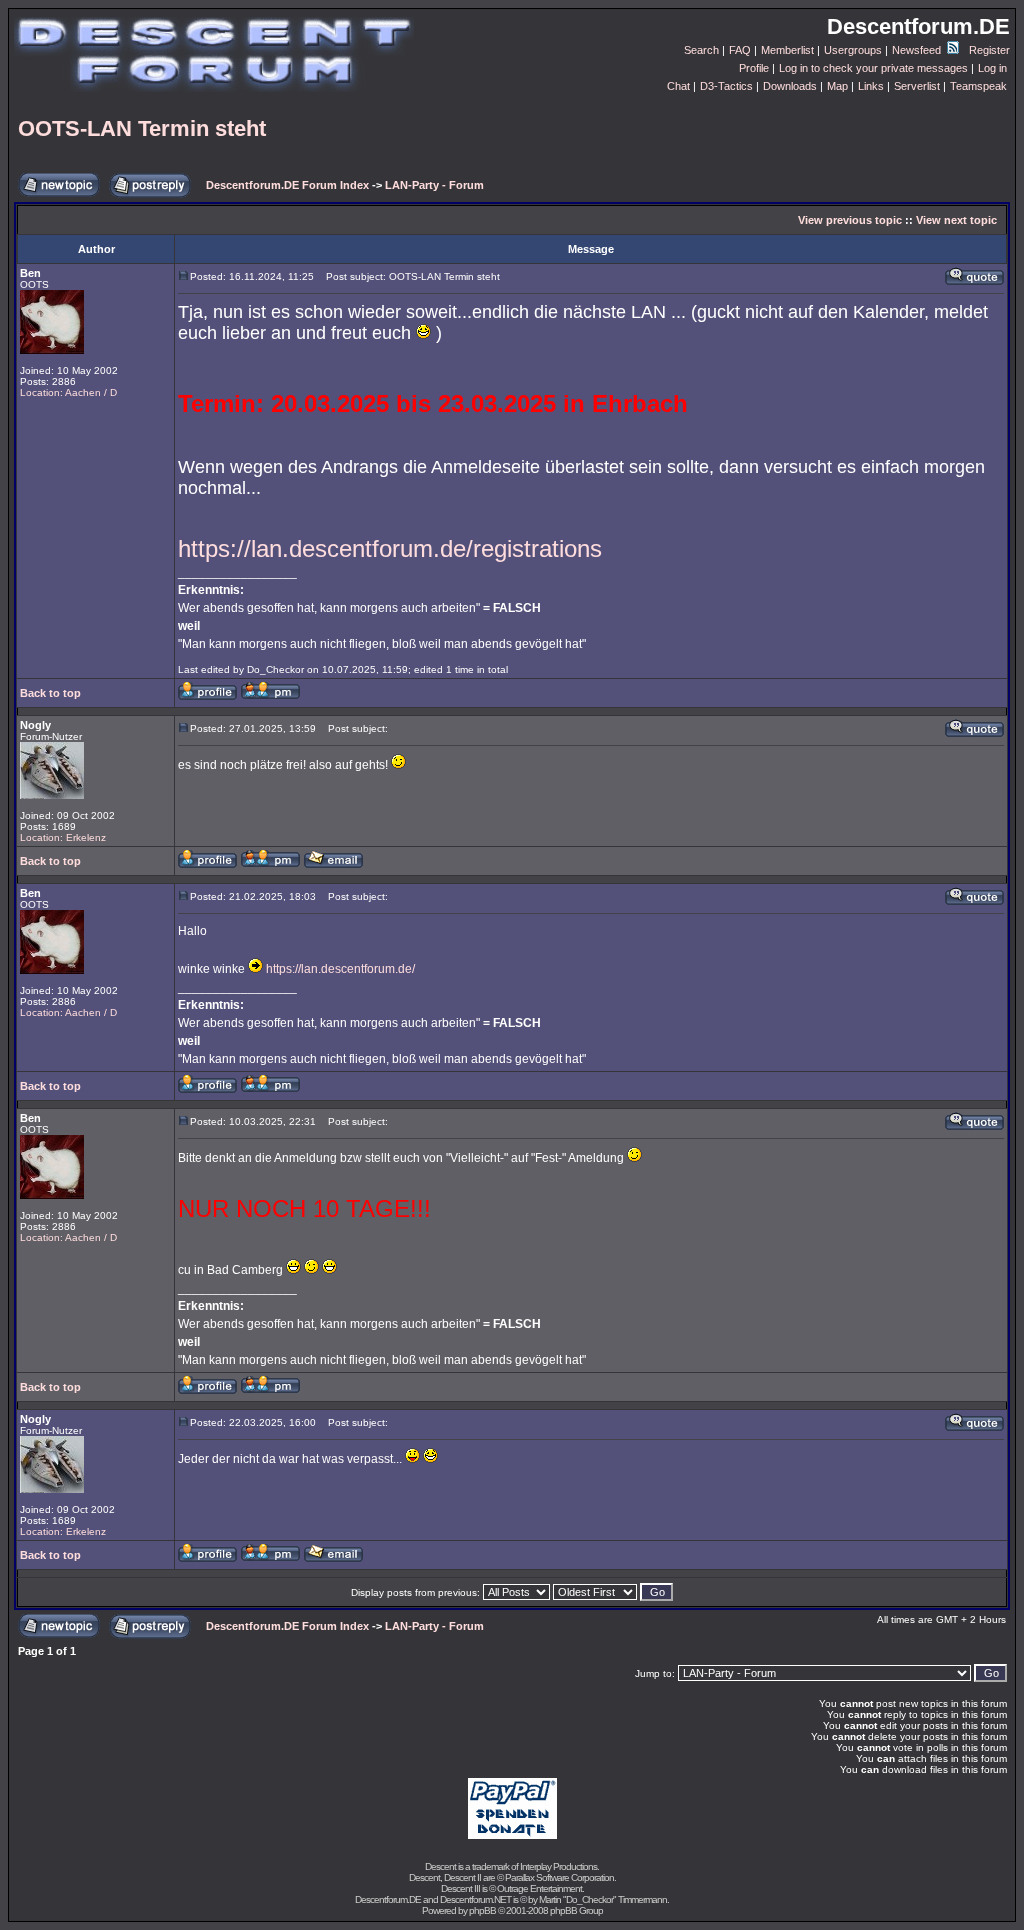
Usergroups (853, 50)
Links (871, 86)
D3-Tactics (726, 86)
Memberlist (787, 50)
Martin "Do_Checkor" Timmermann (603, 1899)
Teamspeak (978, 86)
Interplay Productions (558, 1866)
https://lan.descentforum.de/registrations (390, 548)
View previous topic (850, 220)
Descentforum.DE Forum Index (287, 185)
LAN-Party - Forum (434, 185)
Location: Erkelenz (63, 837)
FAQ (740, 50)
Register (989, 50)
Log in (992, 68)
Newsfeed (918, 50)
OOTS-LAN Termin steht (142, 128)
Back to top (50, 693)
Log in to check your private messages (873, 68)
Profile (754, 68)
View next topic (956, 220)
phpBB (482, 1910)
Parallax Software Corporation (559, 1877)
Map (837, 86)
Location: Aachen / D (68, 392)
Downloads (790, 86)
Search (701, 50)
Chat (678, 86)
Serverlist (917, 86)
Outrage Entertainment (539, 1888)
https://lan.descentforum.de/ (340, 969)
